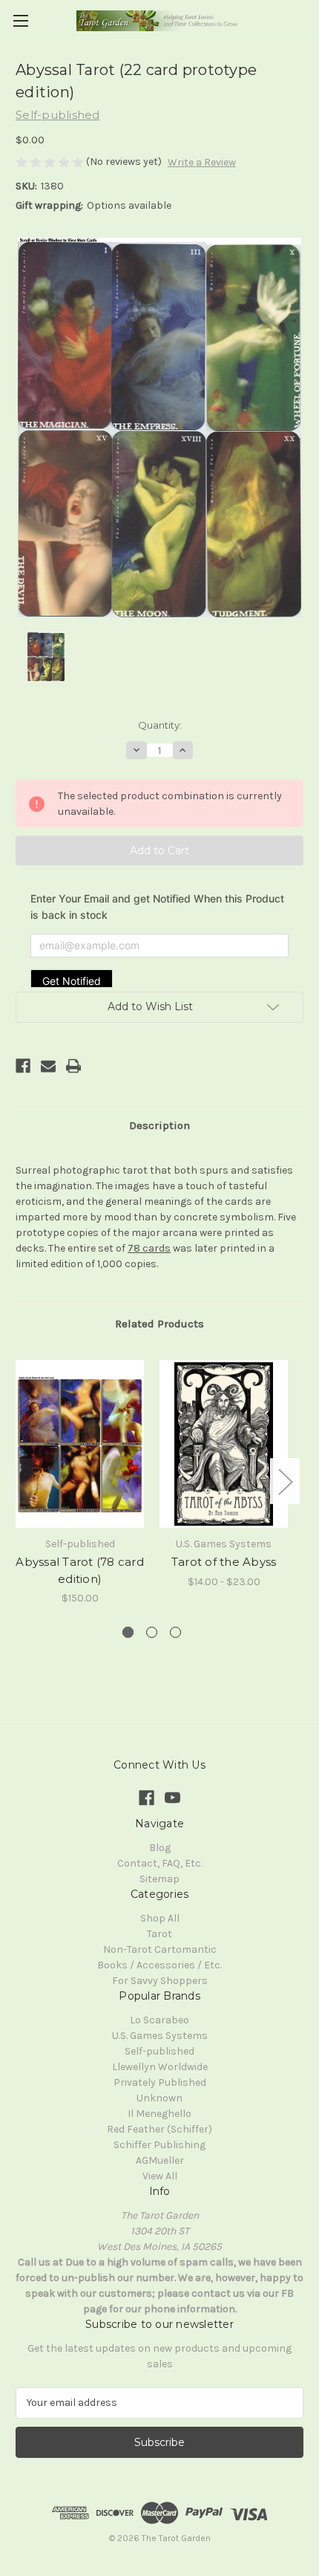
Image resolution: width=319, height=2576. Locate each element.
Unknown (159, 2098)
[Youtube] (172, 1798)
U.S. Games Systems (160, 2036)
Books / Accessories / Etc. (159, 1965)
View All (160, 2176)
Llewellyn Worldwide (160, 2067)
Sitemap (159, 1879)
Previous (19, 1481)
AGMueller (160, 2160)
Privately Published (160, 2082)
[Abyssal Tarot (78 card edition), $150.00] (80, 1444)
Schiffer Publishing (159, 2145)
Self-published (159, 2051)
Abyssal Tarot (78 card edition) (80, 1570)
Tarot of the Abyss (224, 1562)
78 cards (149, 1248)
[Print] (73, 1066)
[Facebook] (23, 1066)
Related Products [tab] (159, 1324)
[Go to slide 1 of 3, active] (128, 1632)
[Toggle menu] (20, 20)
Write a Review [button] (202, 162)
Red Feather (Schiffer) (159, 2129)
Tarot (159, 1934)
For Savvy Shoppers (160, 1981)
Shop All (160, 1918)
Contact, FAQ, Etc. (160, 1863)
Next (285, 1481)
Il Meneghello (159, 2114)
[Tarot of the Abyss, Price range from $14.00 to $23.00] (224, 1444)
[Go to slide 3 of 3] (175, 1632)
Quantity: (160, 725)
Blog (160, 1848)
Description (159, 1125)
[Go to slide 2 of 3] (152, 1632)
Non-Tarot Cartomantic (160, 1949)
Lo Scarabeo (159, 2020)
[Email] (48, 1066)
